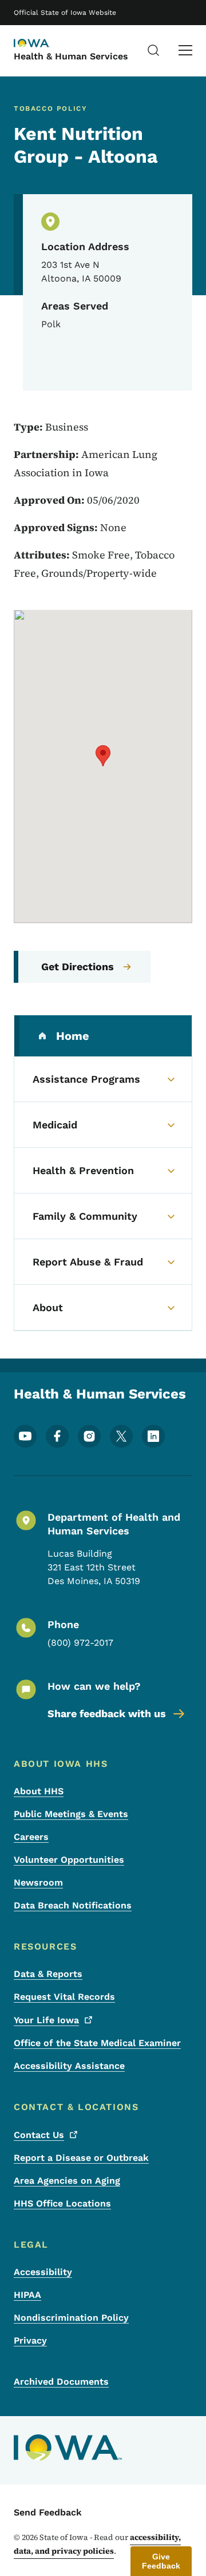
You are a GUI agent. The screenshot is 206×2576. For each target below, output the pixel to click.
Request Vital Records (64, 1997)
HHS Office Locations (62, 2203)
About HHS (39, 1791)
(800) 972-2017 (80, 1643)
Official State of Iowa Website (65, 13)
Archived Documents (61, 2382)
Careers (31, 1837)
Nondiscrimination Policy (71, 2318)
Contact (39, 2135)
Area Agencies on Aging (67, 2181)
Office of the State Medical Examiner (97, 2043)
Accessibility (43, 2272)
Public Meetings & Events (71, 1814)
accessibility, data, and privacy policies (97, 2544)
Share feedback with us (107, 1713)
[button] (103, 756)
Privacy (30, 2340)
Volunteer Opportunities (69, 1860)
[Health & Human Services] (42, 44)
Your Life (46, 2020)
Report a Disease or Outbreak (81, 2158)
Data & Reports (48, 1974)
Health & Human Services (71, 56)
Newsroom (38, 1882)
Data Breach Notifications (73, 1905)
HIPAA (27, 2295)
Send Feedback (48, 2512)
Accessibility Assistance (69, 2066)
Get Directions (78, 966)
